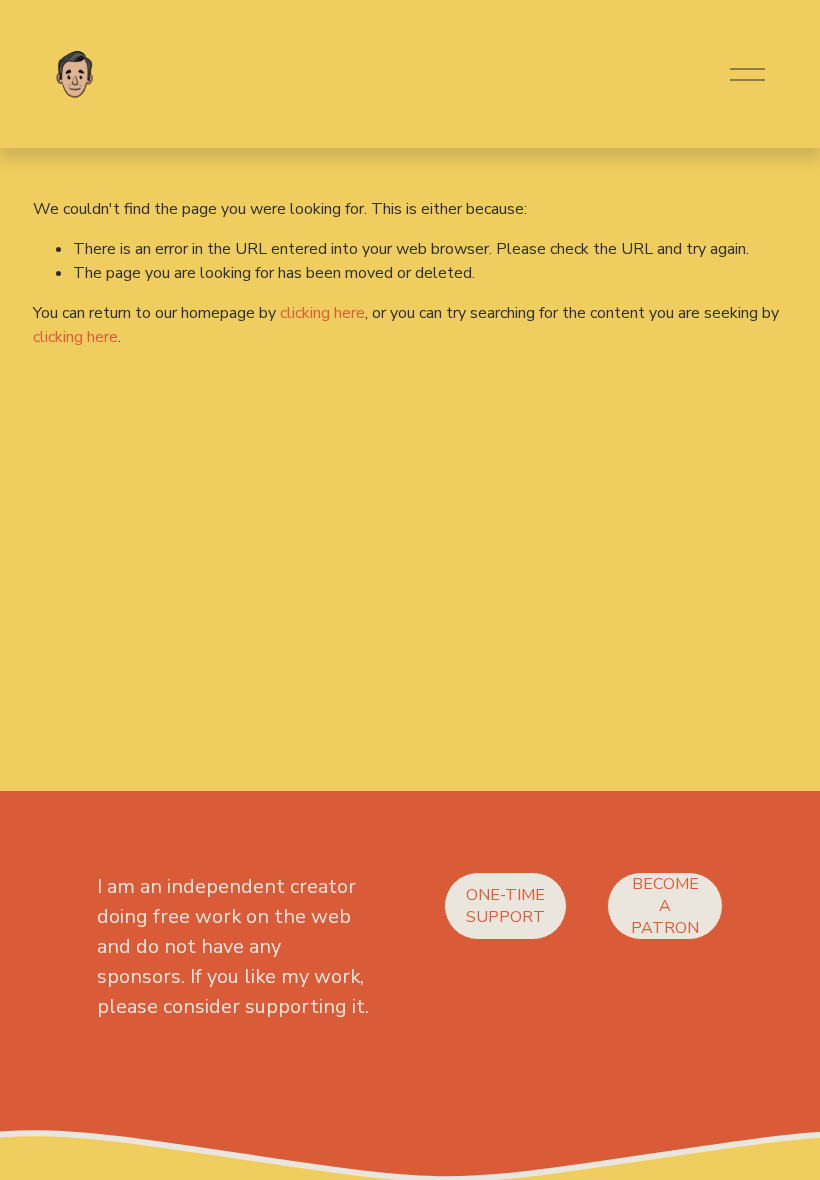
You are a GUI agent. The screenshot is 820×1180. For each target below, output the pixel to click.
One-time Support (505, 906)
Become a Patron (665, 906)
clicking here (322, 313)
